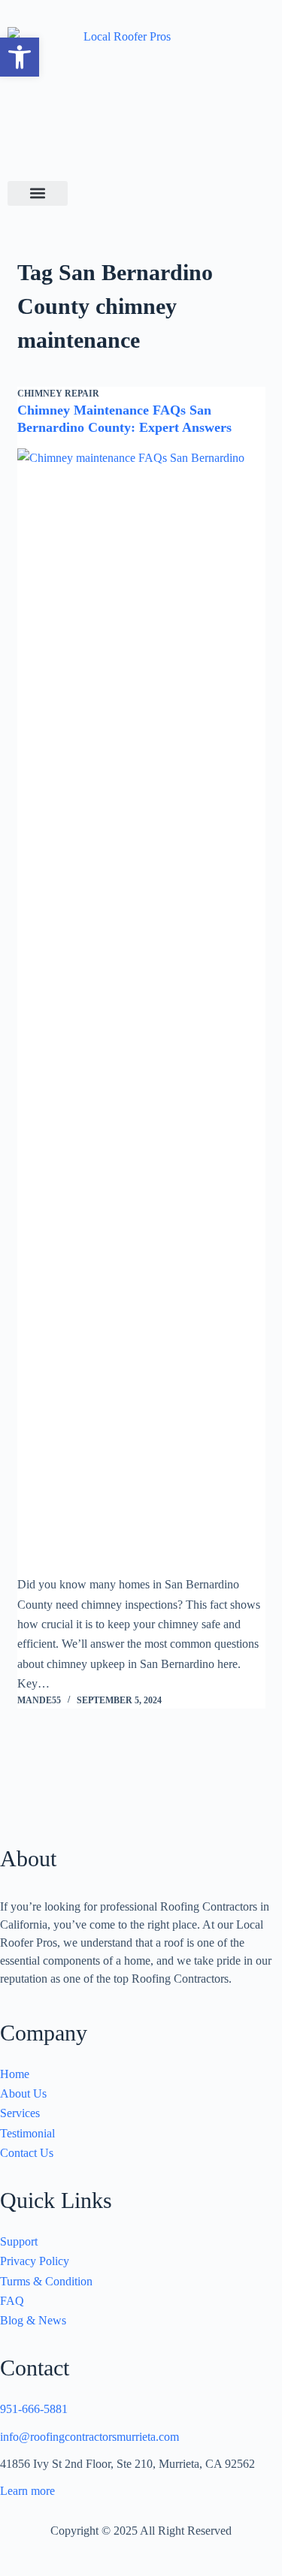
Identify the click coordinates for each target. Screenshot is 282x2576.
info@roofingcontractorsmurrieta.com (89, 2437)
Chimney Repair (58, 394)
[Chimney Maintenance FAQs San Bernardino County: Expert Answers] (141, 1012)
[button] (20, 57)
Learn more (27, 2491)
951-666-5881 (34, 2409)
